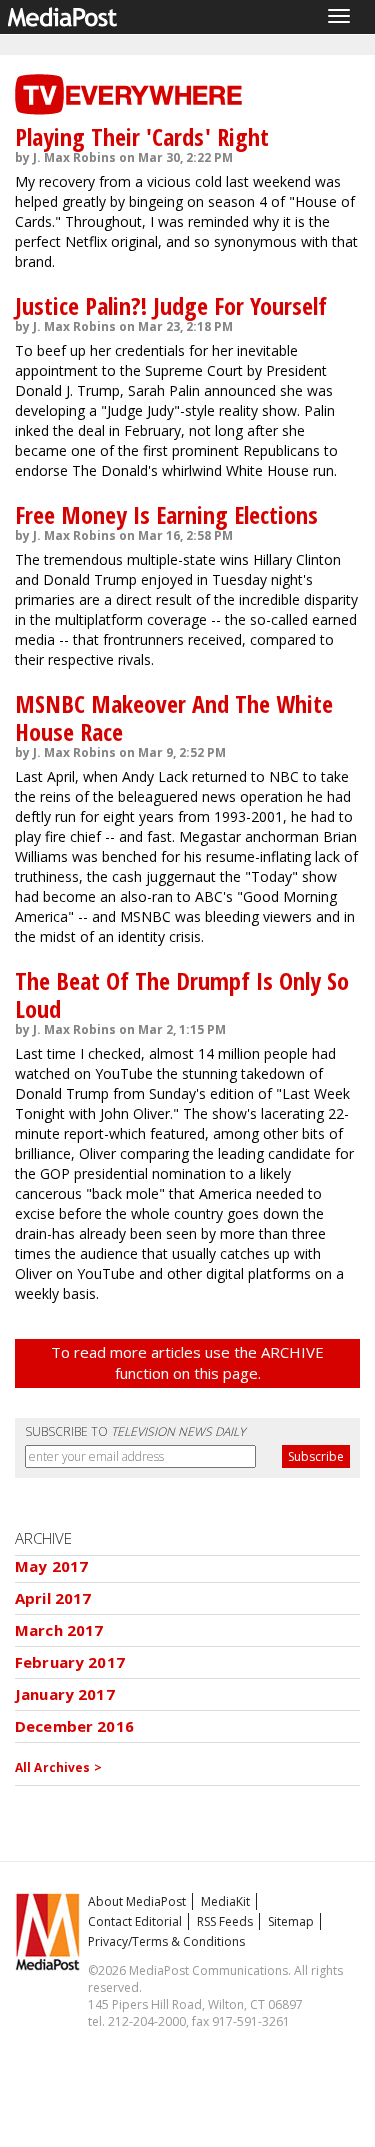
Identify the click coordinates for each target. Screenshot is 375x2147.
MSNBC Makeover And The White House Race (174, 717)
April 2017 (53, 1598)
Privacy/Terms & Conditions (166, 1941)
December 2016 (74, 1726)
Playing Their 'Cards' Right (142, 136)
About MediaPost (137, 1901)
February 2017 (70, 1662)
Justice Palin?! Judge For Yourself (171, 305)
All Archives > (58, 1767)
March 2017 (59, 1630)
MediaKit (225, 1901)
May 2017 (51, 1566)
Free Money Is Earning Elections (166, 514)
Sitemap (291, 1921)
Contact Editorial (135, 1921)
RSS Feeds (225, 1921)
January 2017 (65, 1694)
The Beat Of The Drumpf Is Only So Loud (182, 994)
